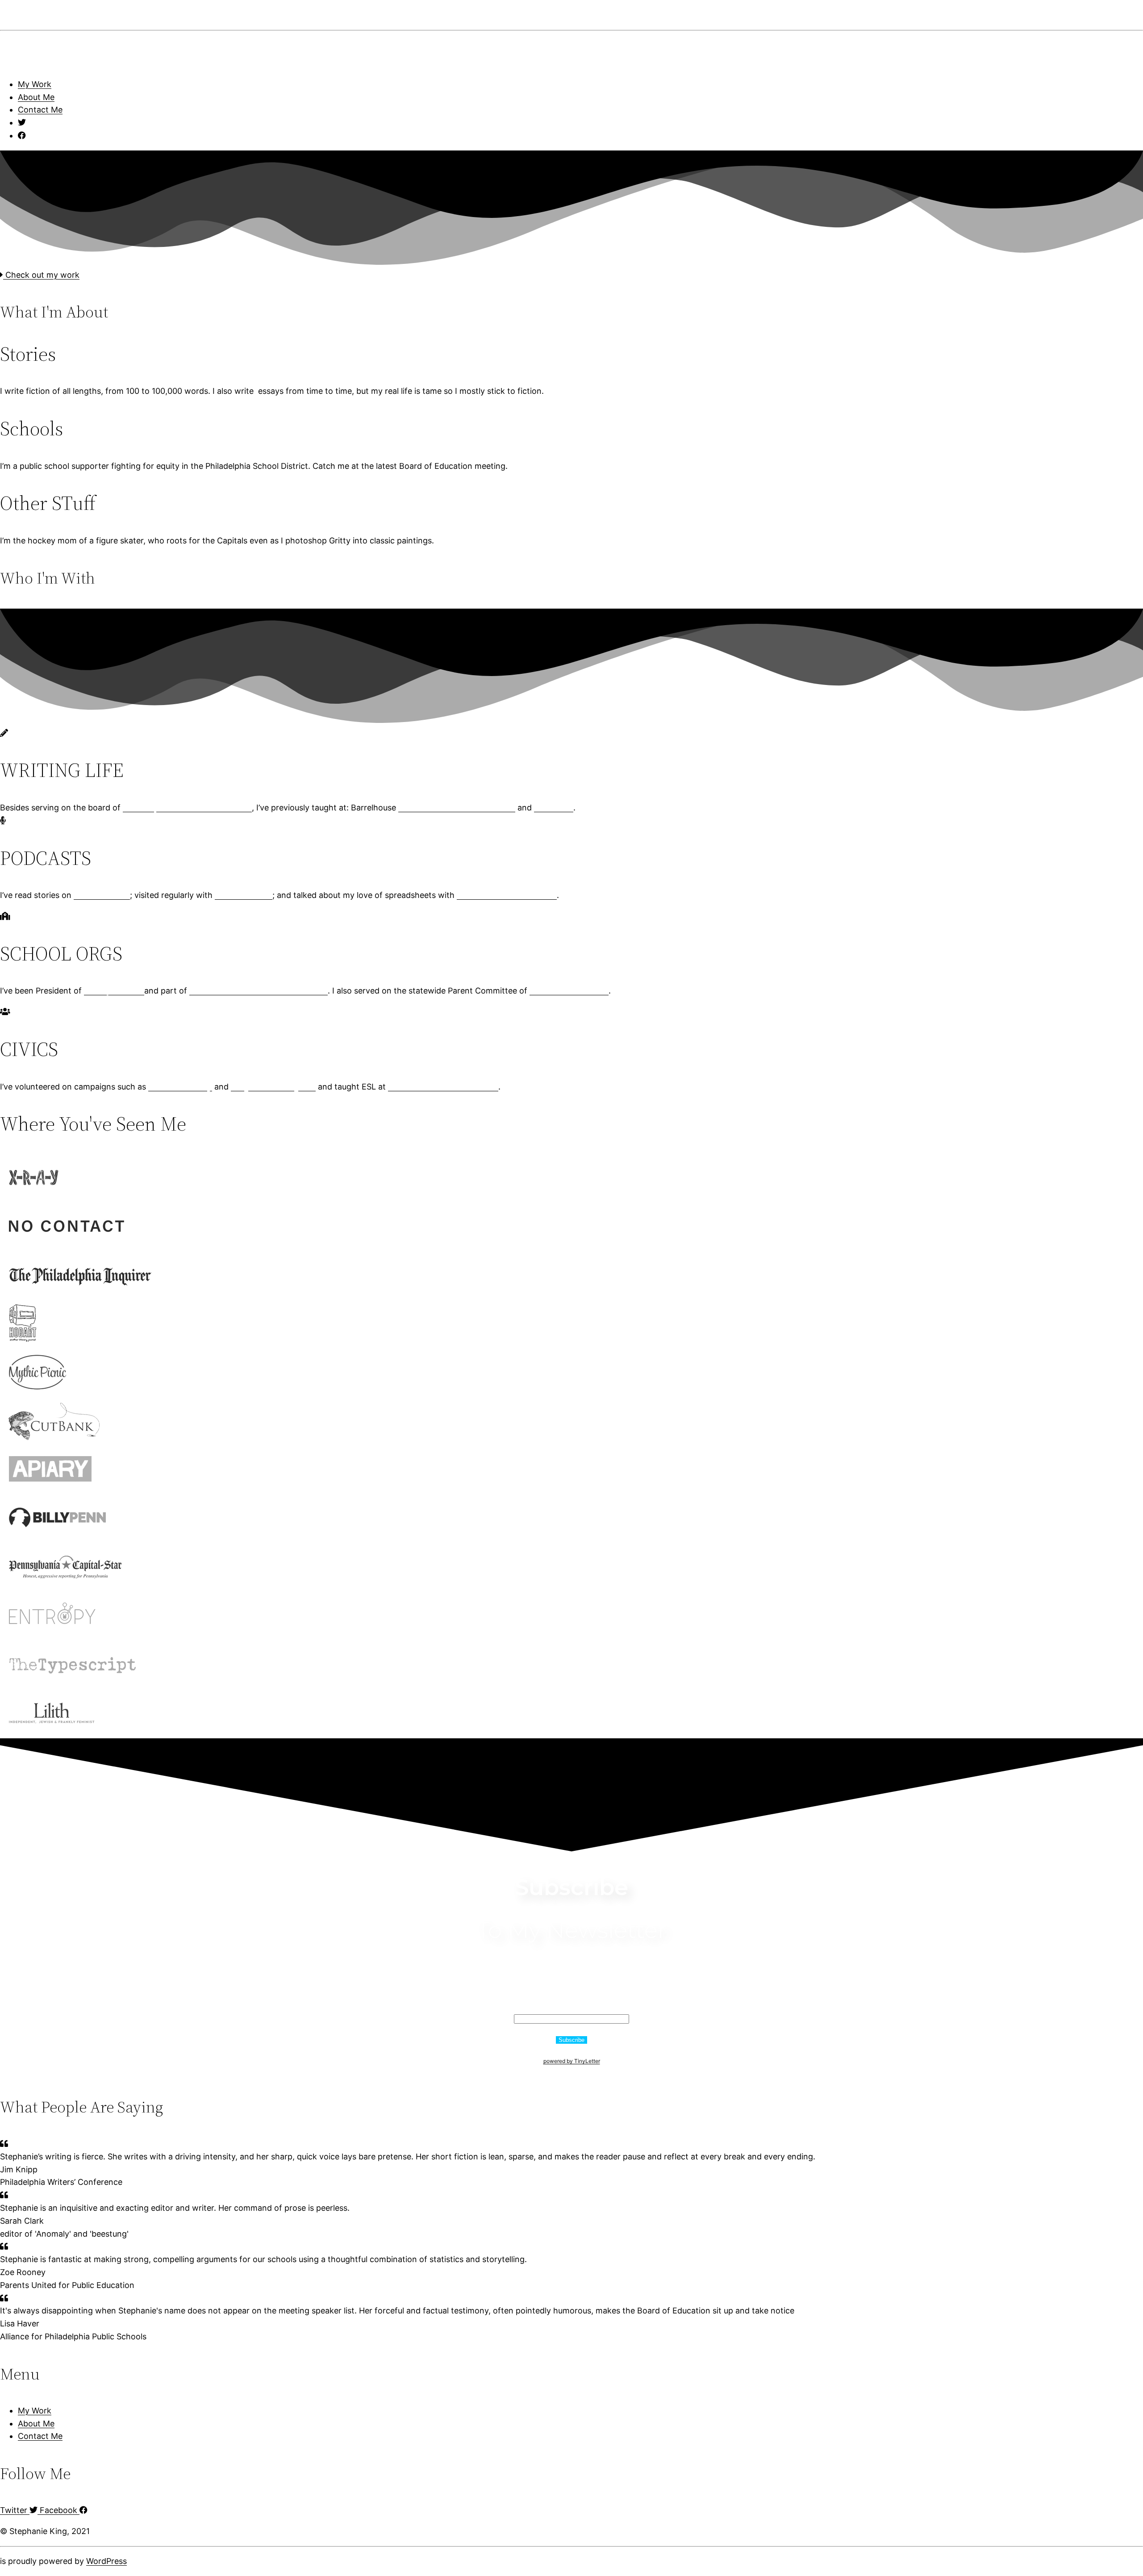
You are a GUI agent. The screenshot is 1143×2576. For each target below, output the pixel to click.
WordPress (106, 2561)
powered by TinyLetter (572, 2061)
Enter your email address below (571, 1998)
